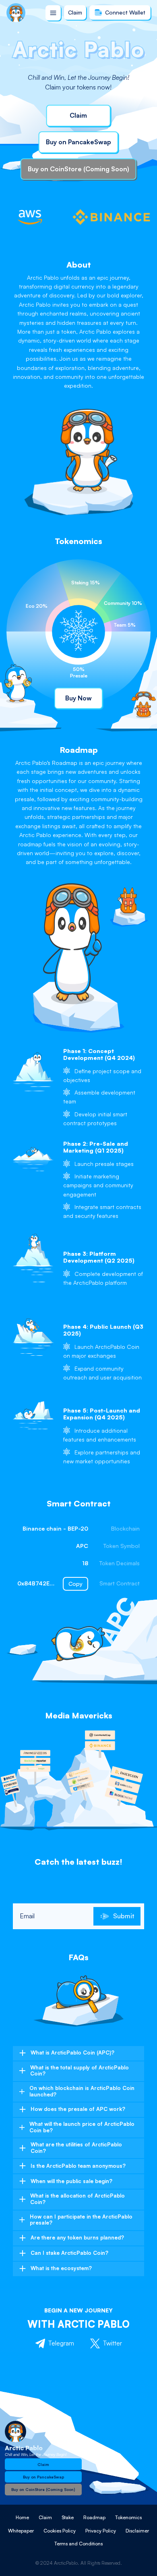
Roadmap (94, 2517)
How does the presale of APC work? (78, 2109)
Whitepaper (21, 2531)
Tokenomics (128, 2517)
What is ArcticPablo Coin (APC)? (72, 2052)
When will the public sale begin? (71, 2181)
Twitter (113, 2343)
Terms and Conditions (78, 2544)
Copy (75, 1584)
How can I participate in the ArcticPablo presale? (81, 2220)
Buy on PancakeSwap (78, 142)
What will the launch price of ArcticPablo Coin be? (82, 2127)
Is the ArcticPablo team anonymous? (78, 2166)
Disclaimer (137, 2531)
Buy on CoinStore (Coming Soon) (78, 169)
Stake (68, 2517)
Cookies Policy (60, 2531)
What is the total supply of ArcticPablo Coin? (80, 2071)
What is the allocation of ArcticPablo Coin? (77, 2199)
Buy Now (78, 698)
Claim (75, 12)
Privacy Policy (101, 2531)
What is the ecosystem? (61, 2268)
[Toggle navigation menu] (53, 13)
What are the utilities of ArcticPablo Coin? (76, 2148)
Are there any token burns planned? (77, 2237)
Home (22, 2517)
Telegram (61, 2343)
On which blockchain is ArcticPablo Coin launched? (82, 2091)
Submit (124, 1916)
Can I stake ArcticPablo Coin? (69, 2253)
